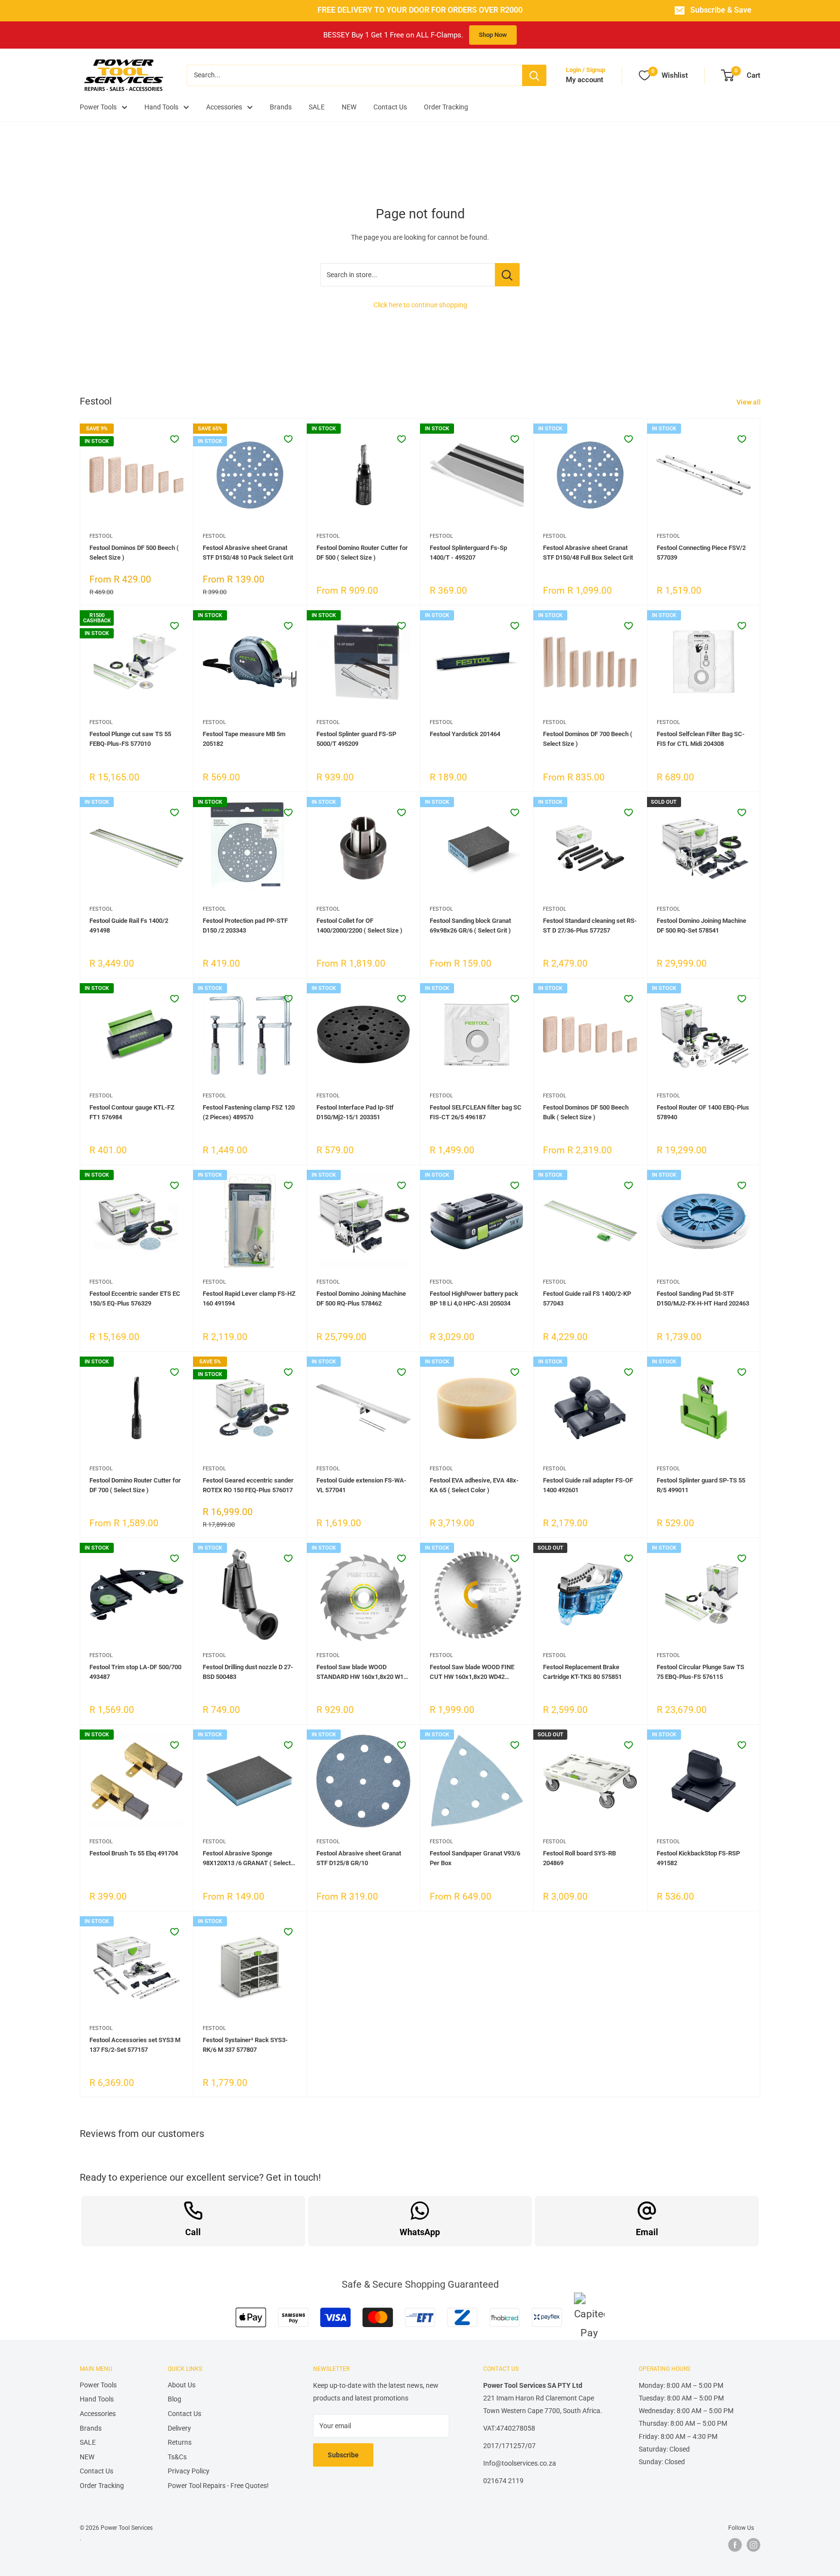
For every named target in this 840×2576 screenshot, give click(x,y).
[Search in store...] (507, 275)
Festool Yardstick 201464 (465, 734)
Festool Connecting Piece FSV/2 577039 (701, 553)
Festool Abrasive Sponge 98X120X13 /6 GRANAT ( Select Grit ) (247, 1859)
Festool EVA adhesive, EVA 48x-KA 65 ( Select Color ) (474, 1485)
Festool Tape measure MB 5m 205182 (244, 739)
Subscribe (343, 2455)
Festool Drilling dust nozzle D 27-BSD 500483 (248, 1672)
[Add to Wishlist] (175, 439)
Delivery (179, 2428)
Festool (101, 536)
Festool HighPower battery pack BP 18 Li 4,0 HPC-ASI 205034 (474, 1298)
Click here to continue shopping (420, 305)
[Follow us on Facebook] (735, 2545)
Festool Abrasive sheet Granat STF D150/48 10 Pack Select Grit (248, 553)
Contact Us (390, 107)
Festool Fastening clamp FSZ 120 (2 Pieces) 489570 (249, 1112)
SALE (317, 107)
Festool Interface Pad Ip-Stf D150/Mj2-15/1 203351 (355, 1112)
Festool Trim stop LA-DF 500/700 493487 (135, 1672)
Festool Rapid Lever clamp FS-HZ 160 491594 (249, 1298)
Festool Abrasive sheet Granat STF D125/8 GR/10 (359, 1858)
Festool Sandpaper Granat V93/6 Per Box (475, 1858)
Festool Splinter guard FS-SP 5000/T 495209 (356, 739)
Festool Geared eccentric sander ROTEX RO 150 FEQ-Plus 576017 (248, 1485)
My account (585, 80)
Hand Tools (161, 107)
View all (749, 402)
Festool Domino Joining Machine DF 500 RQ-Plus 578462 (361, 1298)
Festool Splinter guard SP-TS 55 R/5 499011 (701, 1485)
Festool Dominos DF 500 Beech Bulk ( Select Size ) (586, 1112)
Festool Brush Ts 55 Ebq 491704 (134, 1853)
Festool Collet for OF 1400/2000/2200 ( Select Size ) (359, 926)
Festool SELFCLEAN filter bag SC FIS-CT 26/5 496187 (476, 1112)
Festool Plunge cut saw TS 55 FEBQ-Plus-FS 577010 (130, 739)
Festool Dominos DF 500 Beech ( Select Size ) (134, 553)
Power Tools (98, 107)
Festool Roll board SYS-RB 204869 (579, 1858)
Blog (175, 2399)
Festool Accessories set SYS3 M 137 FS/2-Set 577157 (135, 2045)
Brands (281, 107)
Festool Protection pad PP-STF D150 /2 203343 (245, 926)
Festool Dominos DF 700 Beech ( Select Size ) (588, 739)
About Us (182, 2385)
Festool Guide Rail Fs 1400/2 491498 (129, 926)
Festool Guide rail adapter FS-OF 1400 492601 (588, 1485)
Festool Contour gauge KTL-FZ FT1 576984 (132, 1112)
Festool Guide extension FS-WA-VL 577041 (361, 1485)
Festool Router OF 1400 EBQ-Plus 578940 (703, 1112)
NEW (349, 107)
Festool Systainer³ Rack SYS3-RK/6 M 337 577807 (245, 2045)
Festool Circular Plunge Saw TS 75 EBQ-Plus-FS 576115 (700, 1672)
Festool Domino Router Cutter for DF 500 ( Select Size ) (362, 553)
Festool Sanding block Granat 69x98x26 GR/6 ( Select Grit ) (470, 926)
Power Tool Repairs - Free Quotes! (218, 2486)
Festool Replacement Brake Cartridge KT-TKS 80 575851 (582, 1672)
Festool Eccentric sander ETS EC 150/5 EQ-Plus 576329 (135, 1298)
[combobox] (354, 75)
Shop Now (493, 35)
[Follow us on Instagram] (753, 2545)
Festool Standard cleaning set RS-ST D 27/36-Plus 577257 (590, 926)
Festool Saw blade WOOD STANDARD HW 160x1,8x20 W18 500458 (362, 1673)
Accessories (224, 107)
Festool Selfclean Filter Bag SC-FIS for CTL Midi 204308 (701, 739)
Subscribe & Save (721, 10)
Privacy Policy (189, 2471)
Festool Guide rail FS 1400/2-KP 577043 (587, 1298)
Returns (180, 2442)
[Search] (534, 75)
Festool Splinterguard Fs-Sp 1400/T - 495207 (468, 553)
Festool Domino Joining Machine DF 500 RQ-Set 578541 (701, 926)
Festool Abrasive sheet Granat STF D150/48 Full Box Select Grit (588, 553)
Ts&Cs (177, 2457)
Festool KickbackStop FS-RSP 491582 (698, 1858)
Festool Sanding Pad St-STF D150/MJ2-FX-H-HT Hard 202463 (703, 1298)
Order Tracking (446, 107)
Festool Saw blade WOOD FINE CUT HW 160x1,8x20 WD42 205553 (472, 1673)
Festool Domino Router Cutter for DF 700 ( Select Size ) (135, 1485)
